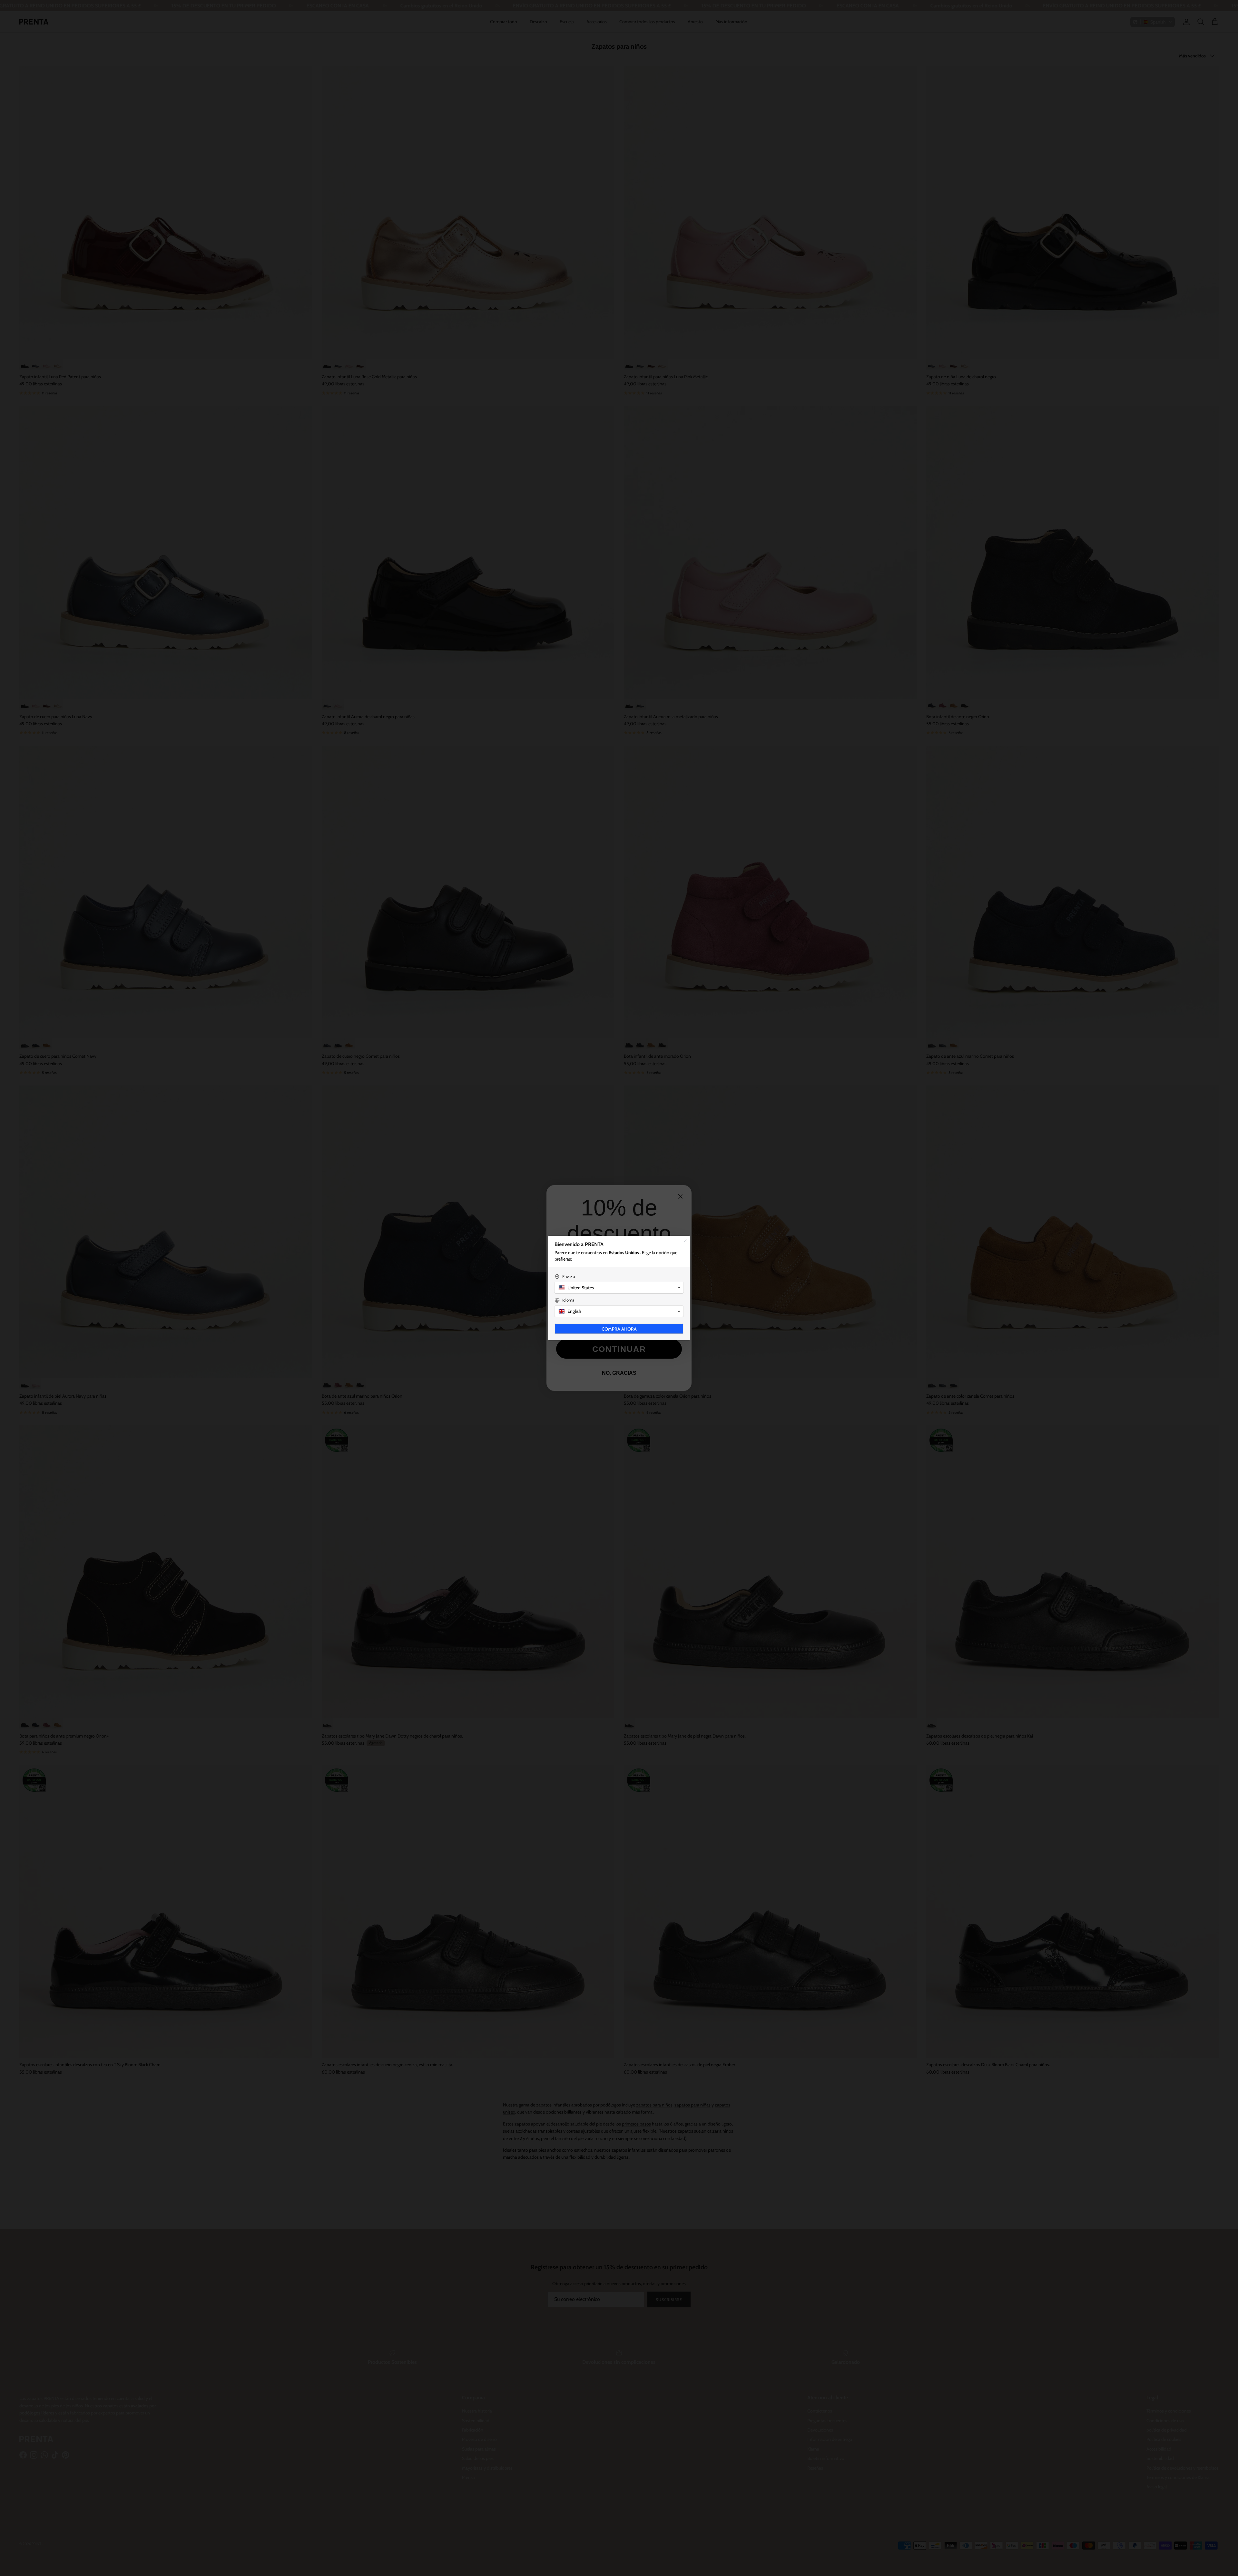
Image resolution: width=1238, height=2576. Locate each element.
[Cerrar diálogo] (685, 1241)
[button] (619, 1288)
